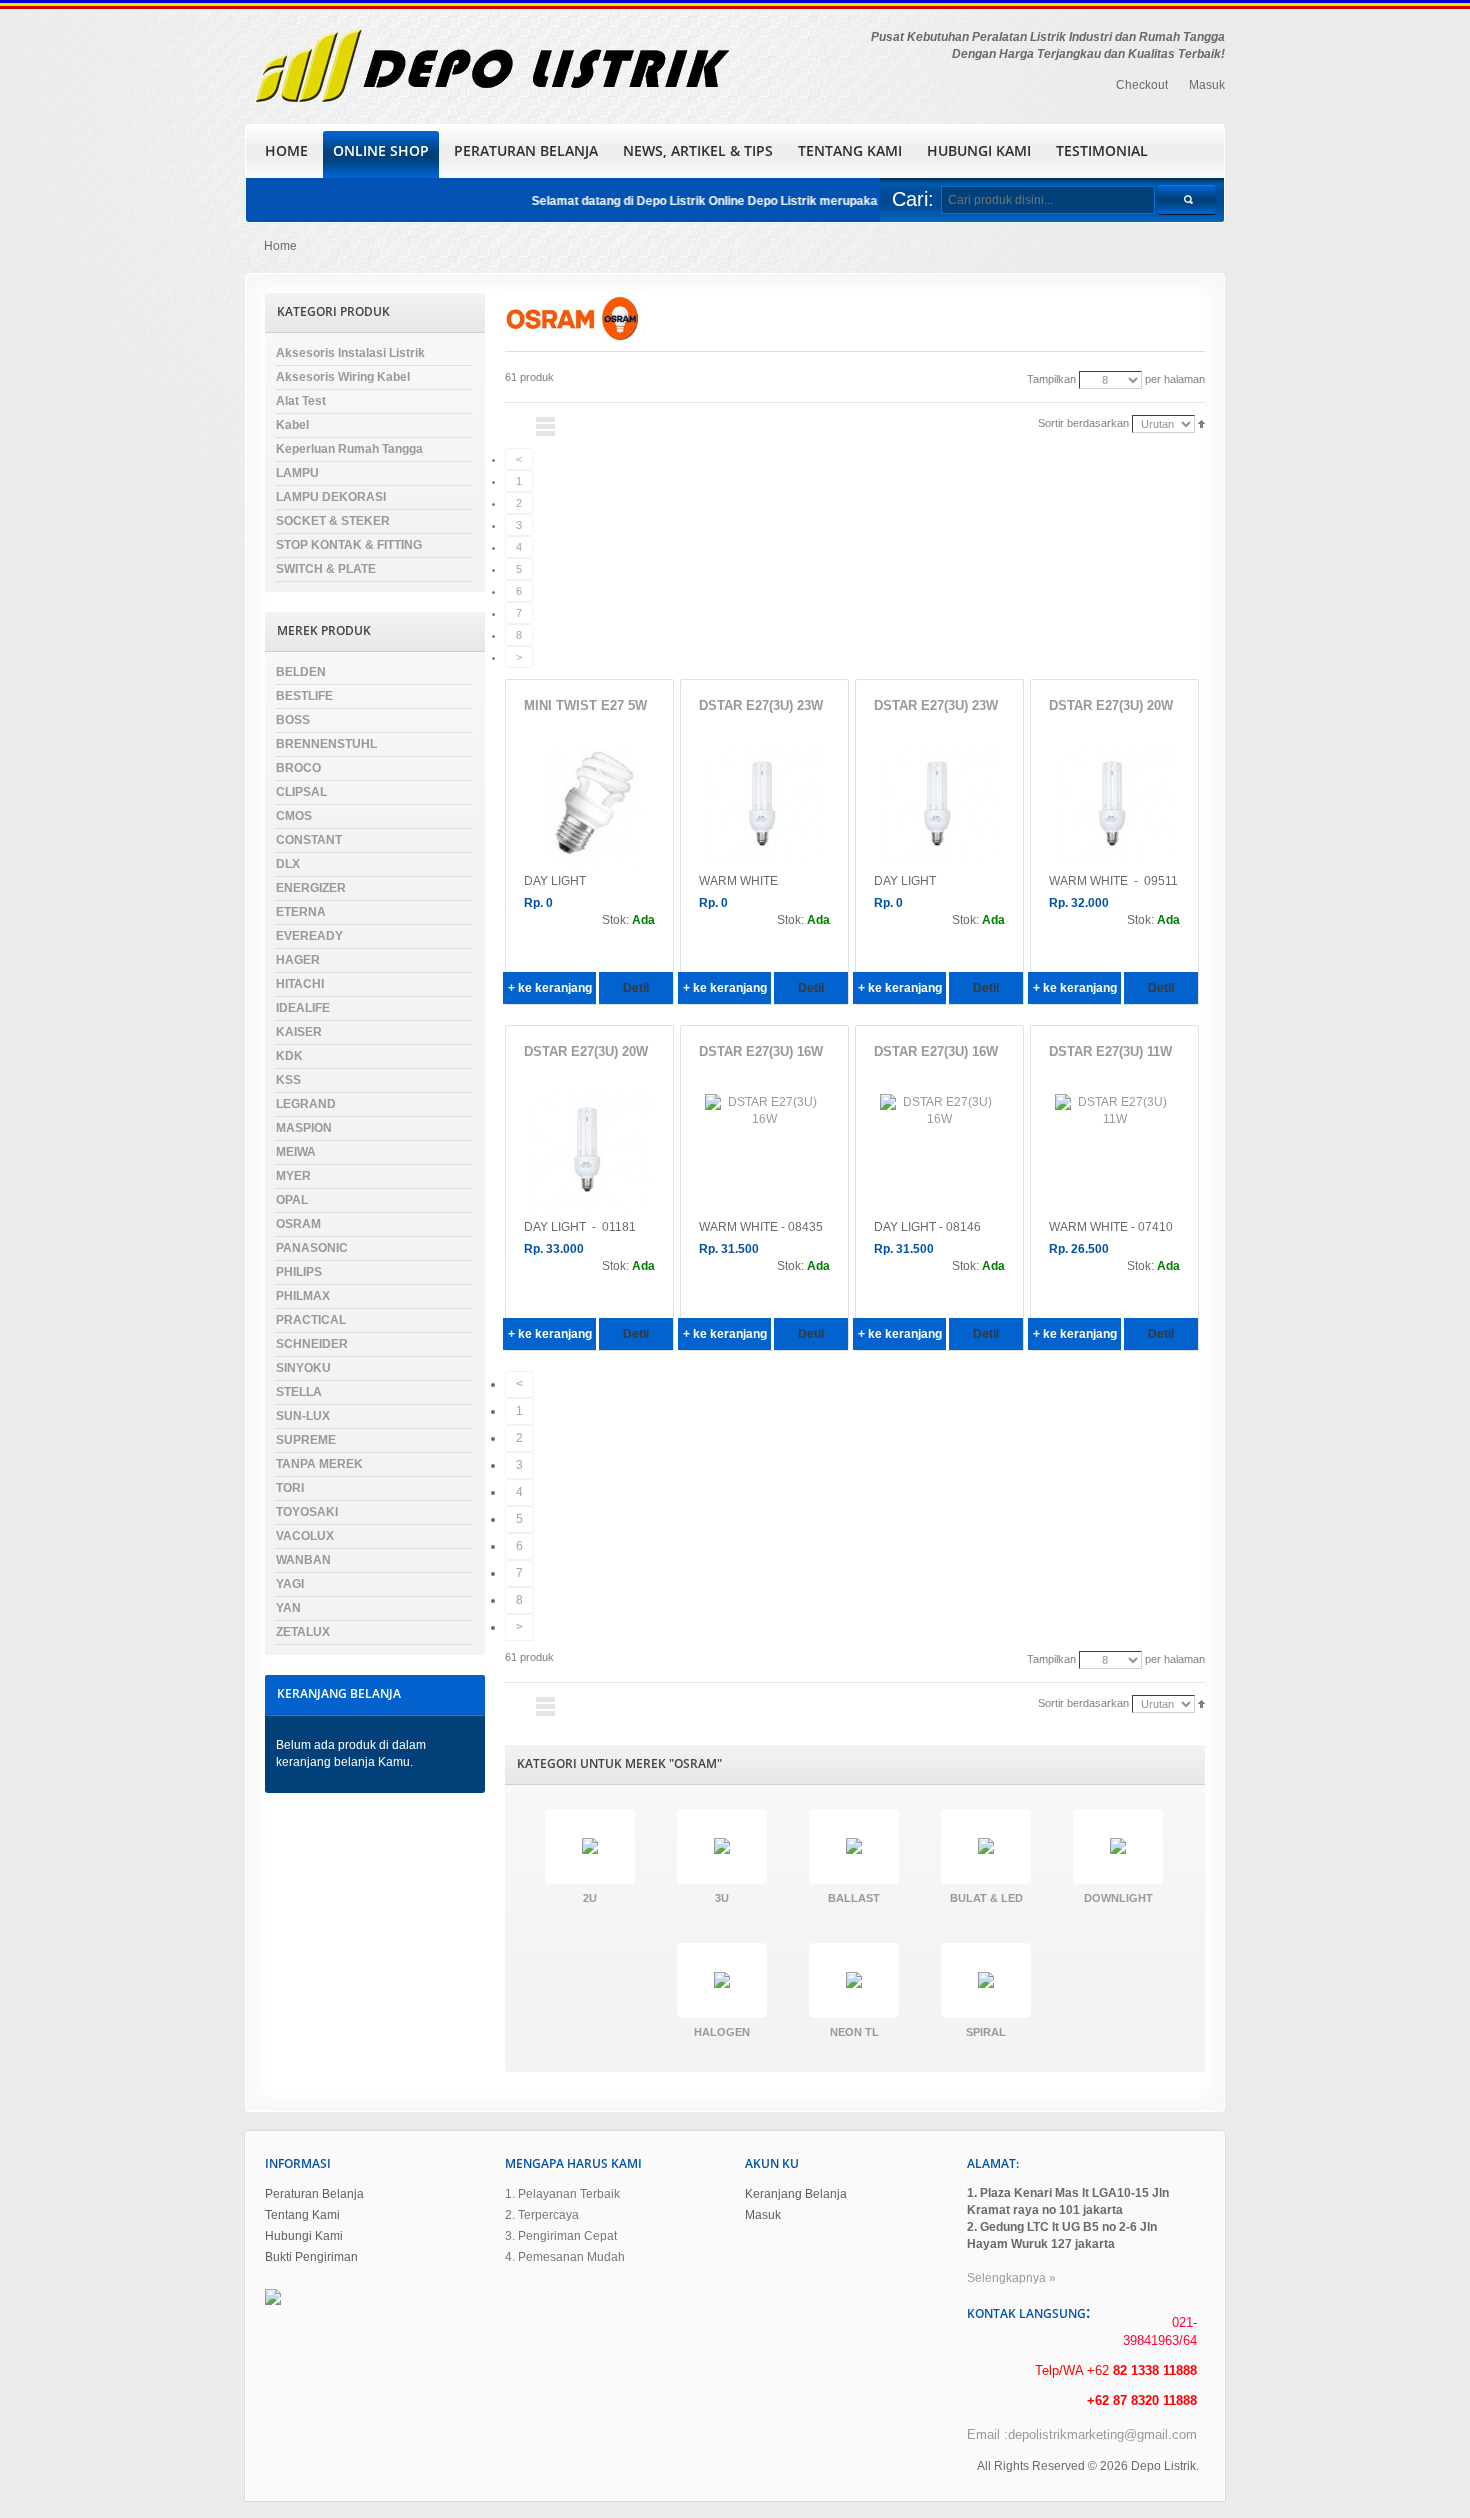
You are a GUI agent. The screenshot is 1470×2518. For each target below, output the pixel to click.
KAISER (299, 1032)
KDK (289, 1056)
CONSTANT (309, 840)
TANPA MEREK (319, 1464)
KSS (288, 1080)
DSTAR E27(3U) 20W (1111, 705)
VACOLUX (305, 1536)
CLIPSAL (301, 792)
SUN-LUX (303, 1416)
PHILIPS (299, 1272)
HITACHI (300, 984)
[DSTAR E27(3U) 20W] (1115, 808)
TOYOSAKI (307, 1512)
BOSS (293, 720)
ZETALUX (303, 1632)
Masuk (1207, 85)
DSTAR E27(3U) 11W (1110, 1051)
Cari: (913, 199)
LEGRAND (306, 1104)
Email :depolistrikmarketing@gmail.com (1082, 2434)
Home (280, 246)
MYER (293, 1176)
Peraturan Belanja (314, 2194)
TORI (290, 1488)
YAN (288, 1608)
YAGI (290, 1584)
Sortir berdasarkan (1083, 423)
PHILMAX (303, 1296)
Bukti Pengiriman (311, 2257)
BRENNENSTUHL (326, 744)
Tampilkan (1051, 379)
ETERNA (301, 912)
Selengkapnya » (1011, 2278)
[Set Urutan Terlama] (1201, 423)
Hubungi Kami (304, 2236)
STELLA (299, 1392)
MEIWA (296, 1152)
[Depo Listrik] (490, 66)
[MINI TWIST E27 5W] (590, 808)
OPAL (292, 1200)
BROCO (298, 768)
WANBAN (303, 1560)
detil (636, 988)
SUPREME (306, 1440)
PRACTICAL (311, 1320)
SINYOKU (303, 1368)
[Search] (1187, 200)
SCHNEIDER (312, 1344)
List (545, 426)
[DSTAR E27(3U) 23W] (765, 808)
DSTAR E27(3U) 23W (761, 705)
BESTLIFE (304, 696)
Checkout (1142, 85)
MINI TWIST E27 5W (585, 705)
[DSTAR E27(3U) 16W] (765, 1154)
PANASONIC (312, 1248)
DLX (288, 864)
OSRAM (298, 1224)
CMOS (294, 816)
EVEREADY (309, 936)
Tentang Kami (302, 2215)
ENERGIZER (311, 888)
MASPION (304, 1128)
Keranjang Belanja (796, 2194)
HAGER (298, 960)
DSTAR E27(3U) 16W (761, 1051)
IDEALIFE (303, 1008)
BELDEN (301, 672)
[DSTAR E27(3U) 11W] (1115, 1154)
